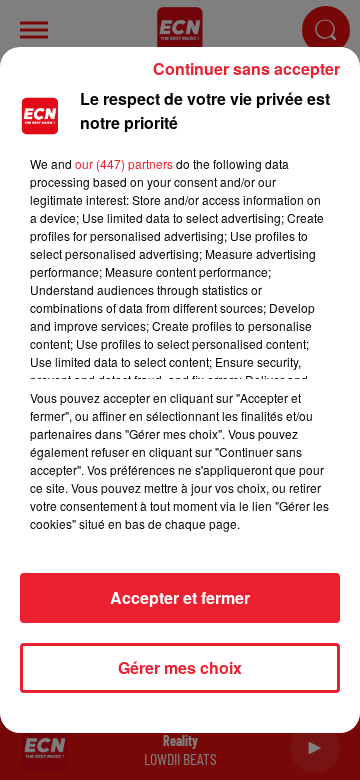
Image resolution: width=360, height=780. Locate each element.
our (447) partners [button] (124, 163)
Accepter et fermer (180, 597)
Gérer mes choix (180, 667)
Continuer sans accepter (246, 68)
